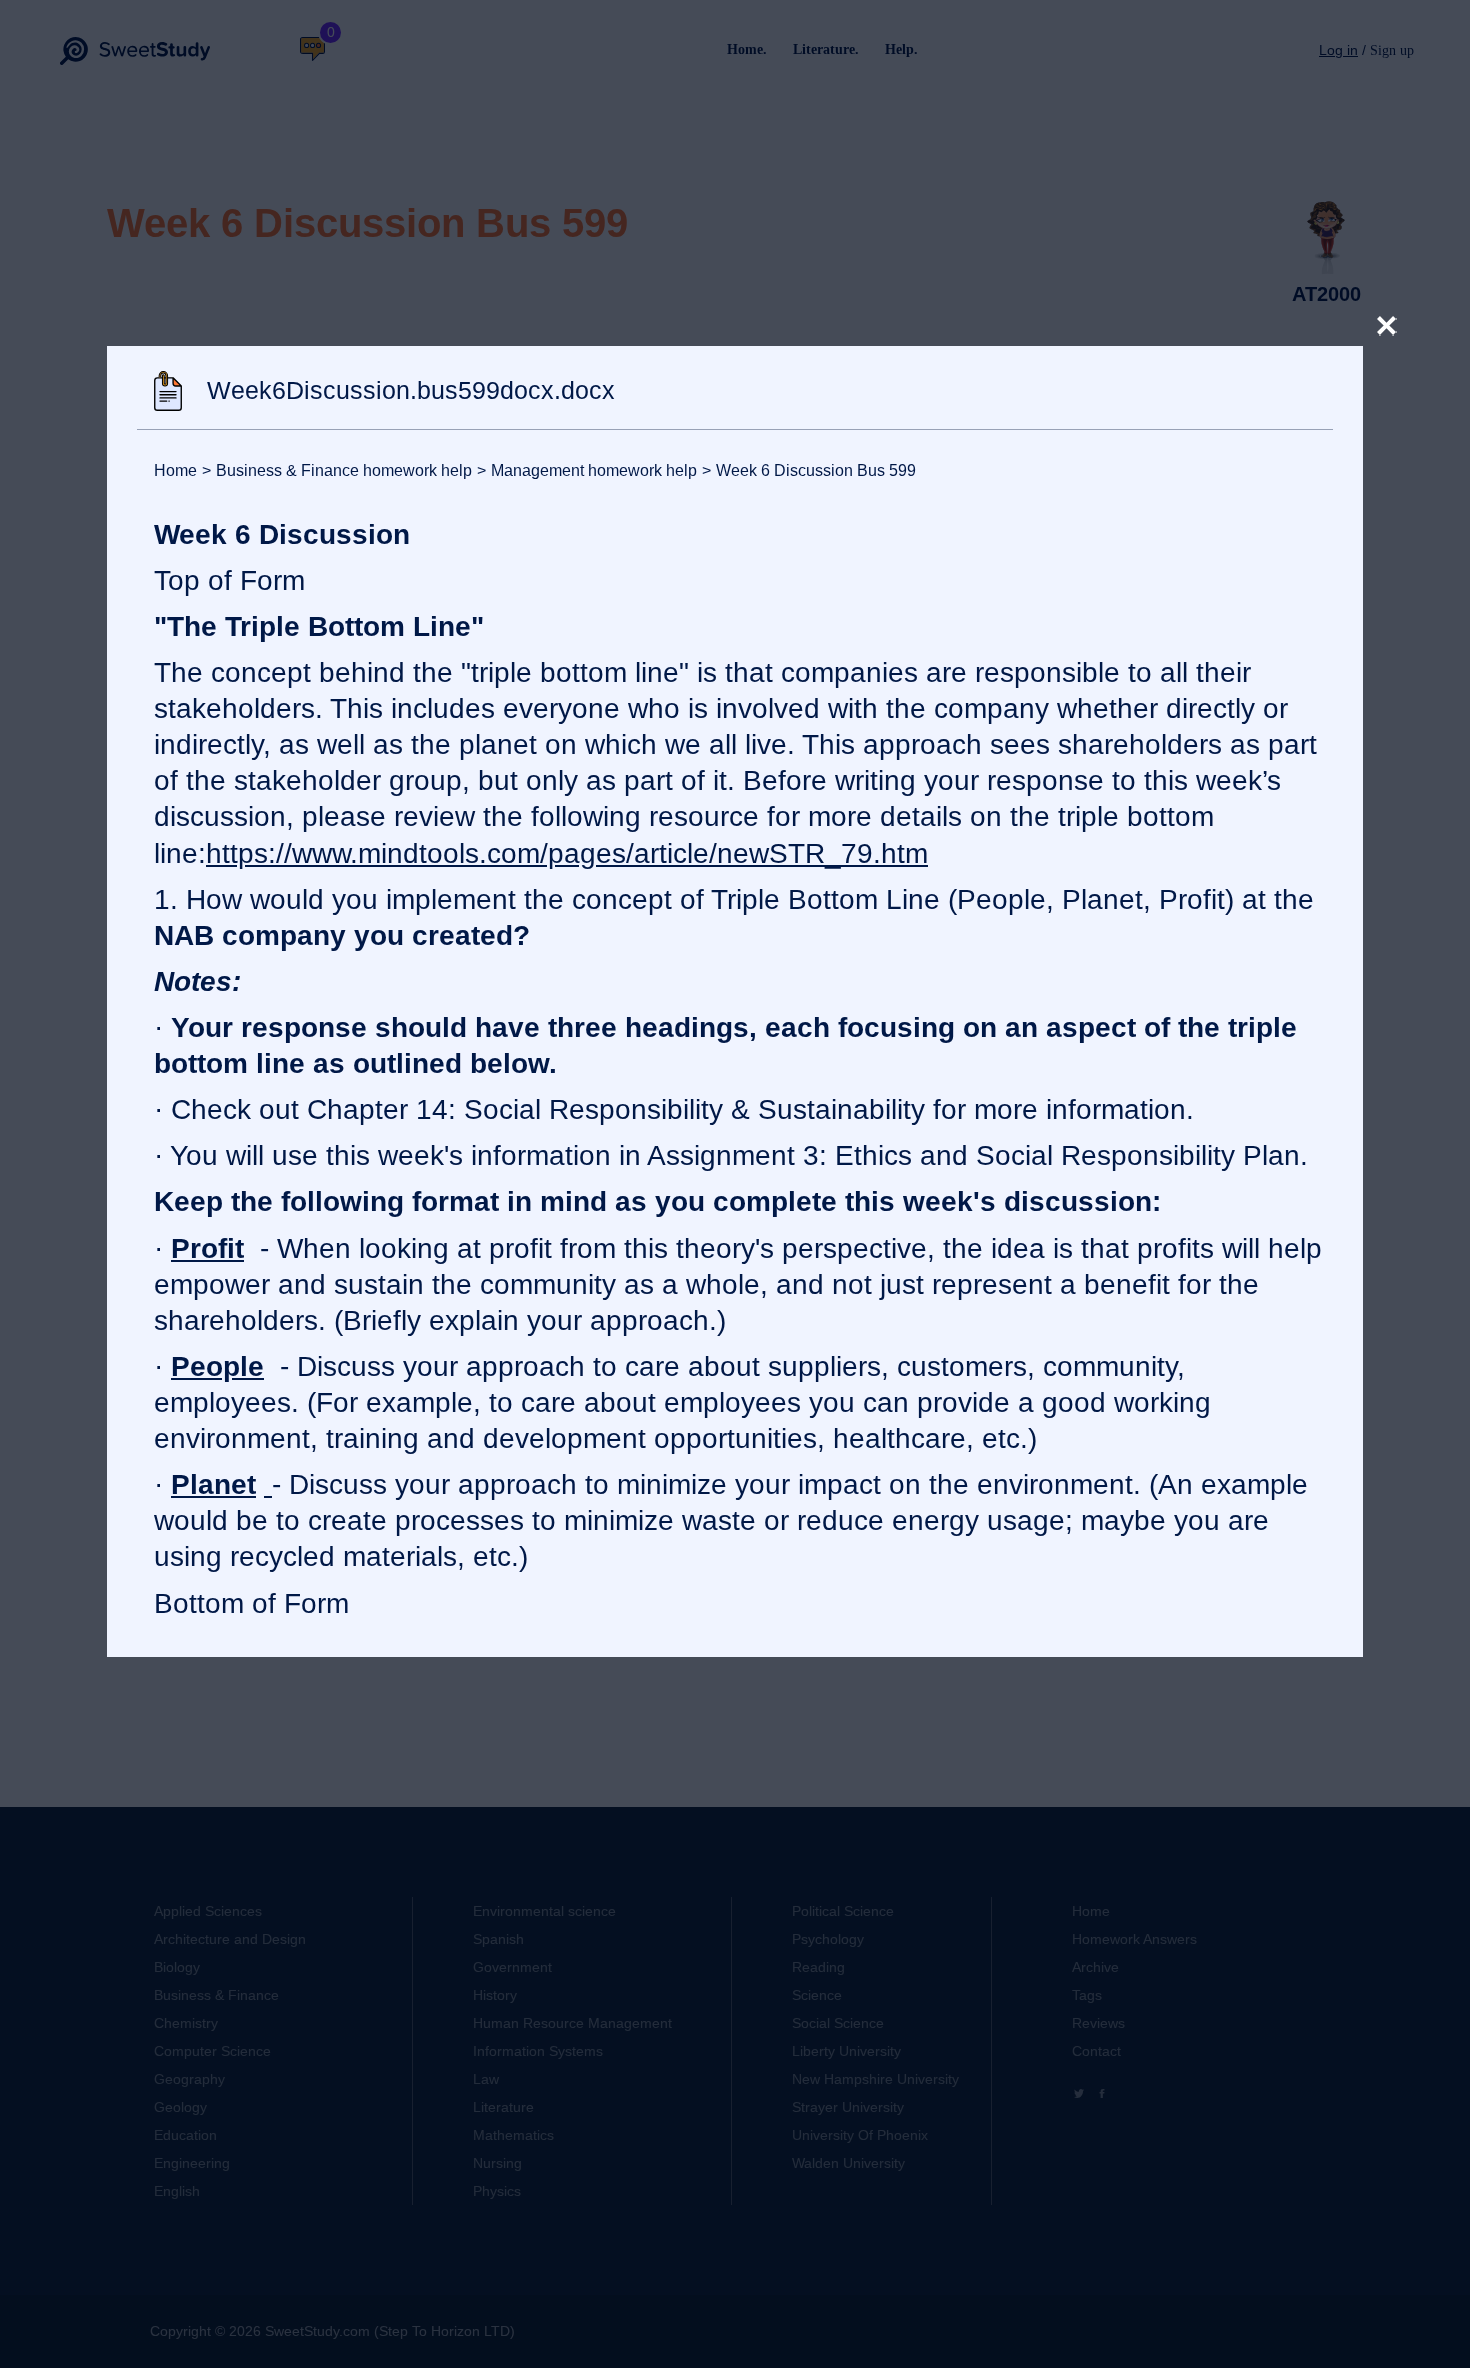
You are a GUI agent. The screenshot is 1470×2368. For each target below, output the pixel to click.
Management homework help (587, 470)
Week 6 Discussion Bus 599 (809, 470)
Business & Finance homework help (337, 470)
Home (175, 470)
